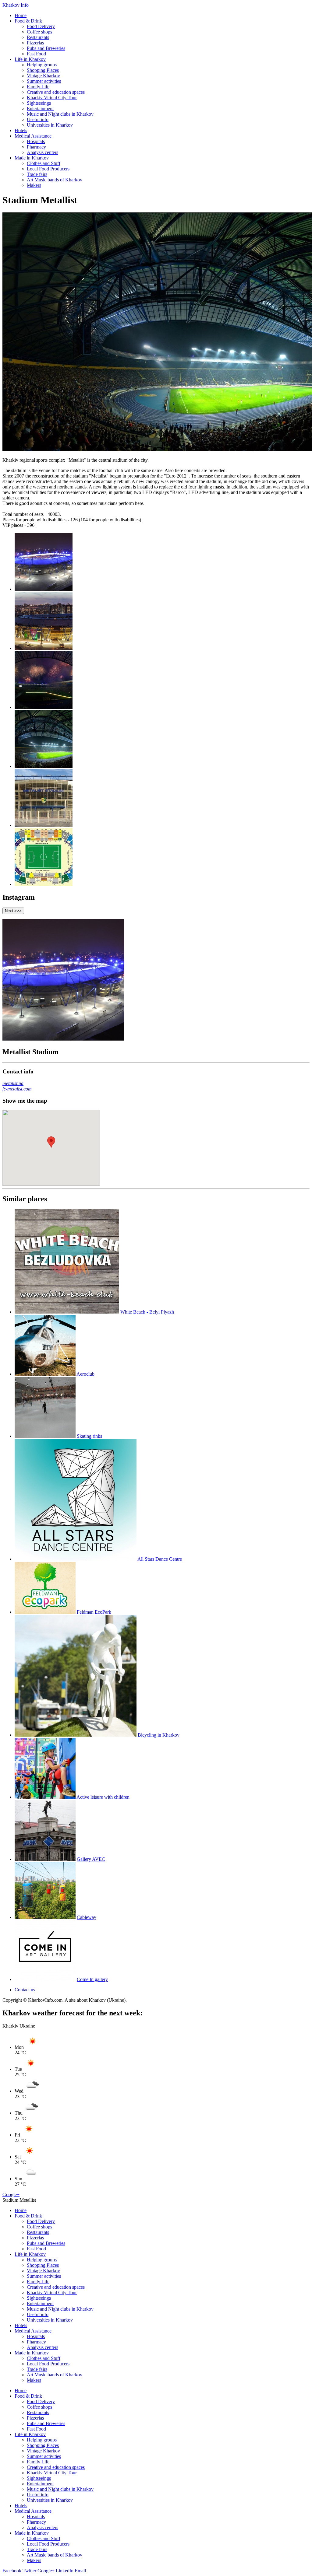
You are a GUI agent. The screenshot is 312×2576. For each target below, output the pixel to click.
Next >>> (13, 911)
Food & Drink (28, 21)
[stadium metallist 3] (44, 707)
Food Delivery (41, 26)
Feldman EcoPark (94, 1612)
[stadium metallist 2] (44, 648)
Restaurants (38, 37)
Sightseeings (39, 103)
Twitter (29, 2571)
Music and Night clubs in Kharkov (60, 114)
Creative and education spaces (56, 92)
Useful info (38, 119)
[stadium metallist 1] (44, 589)
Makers (34, 185)
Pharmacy (36, 147)
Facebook (12, 2571)
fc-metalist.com (17, 1089)
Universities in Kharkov (50, 125)
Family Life (38, 87)
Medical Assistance (33, 136)
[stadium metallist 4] (44, 766)
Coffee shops (39, 32)
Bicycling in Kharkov (159, 1735)
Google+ (11, 2194)
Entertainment (40, 108)
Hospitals (36, 141)
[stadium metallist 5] (44, 825)
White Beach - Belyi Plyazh (147, 1312)
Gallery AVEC (91, 1859)
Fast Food (36, 54)
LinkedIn (65, 2571)
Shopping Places (43, 70)
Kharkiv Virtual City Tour (52, 98)
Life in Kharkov (30, 59)
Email (80, 2571)
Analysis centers (43, 152)
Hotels (21, 130)
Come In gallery (92, 1979)
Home (21, 15)
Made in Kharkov (32, 158)
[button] (51, 1142)
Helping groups (42, 65)
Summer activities (44, 81)
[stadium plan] (44, 884)
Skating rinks (89, 1436)
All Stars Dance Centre (160, 1559)
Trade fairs (37, 174)
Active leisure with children (103, 1797)
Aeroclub (85, 1374)
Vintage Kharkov (43, 76)
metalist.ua (13, 1083)
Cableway (87, 1917)
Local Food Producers (48, 169)
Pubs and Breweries (46, 48)
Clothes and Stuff (44, 163)
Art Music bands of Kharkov (55, 180)
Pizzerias (35, 43)
